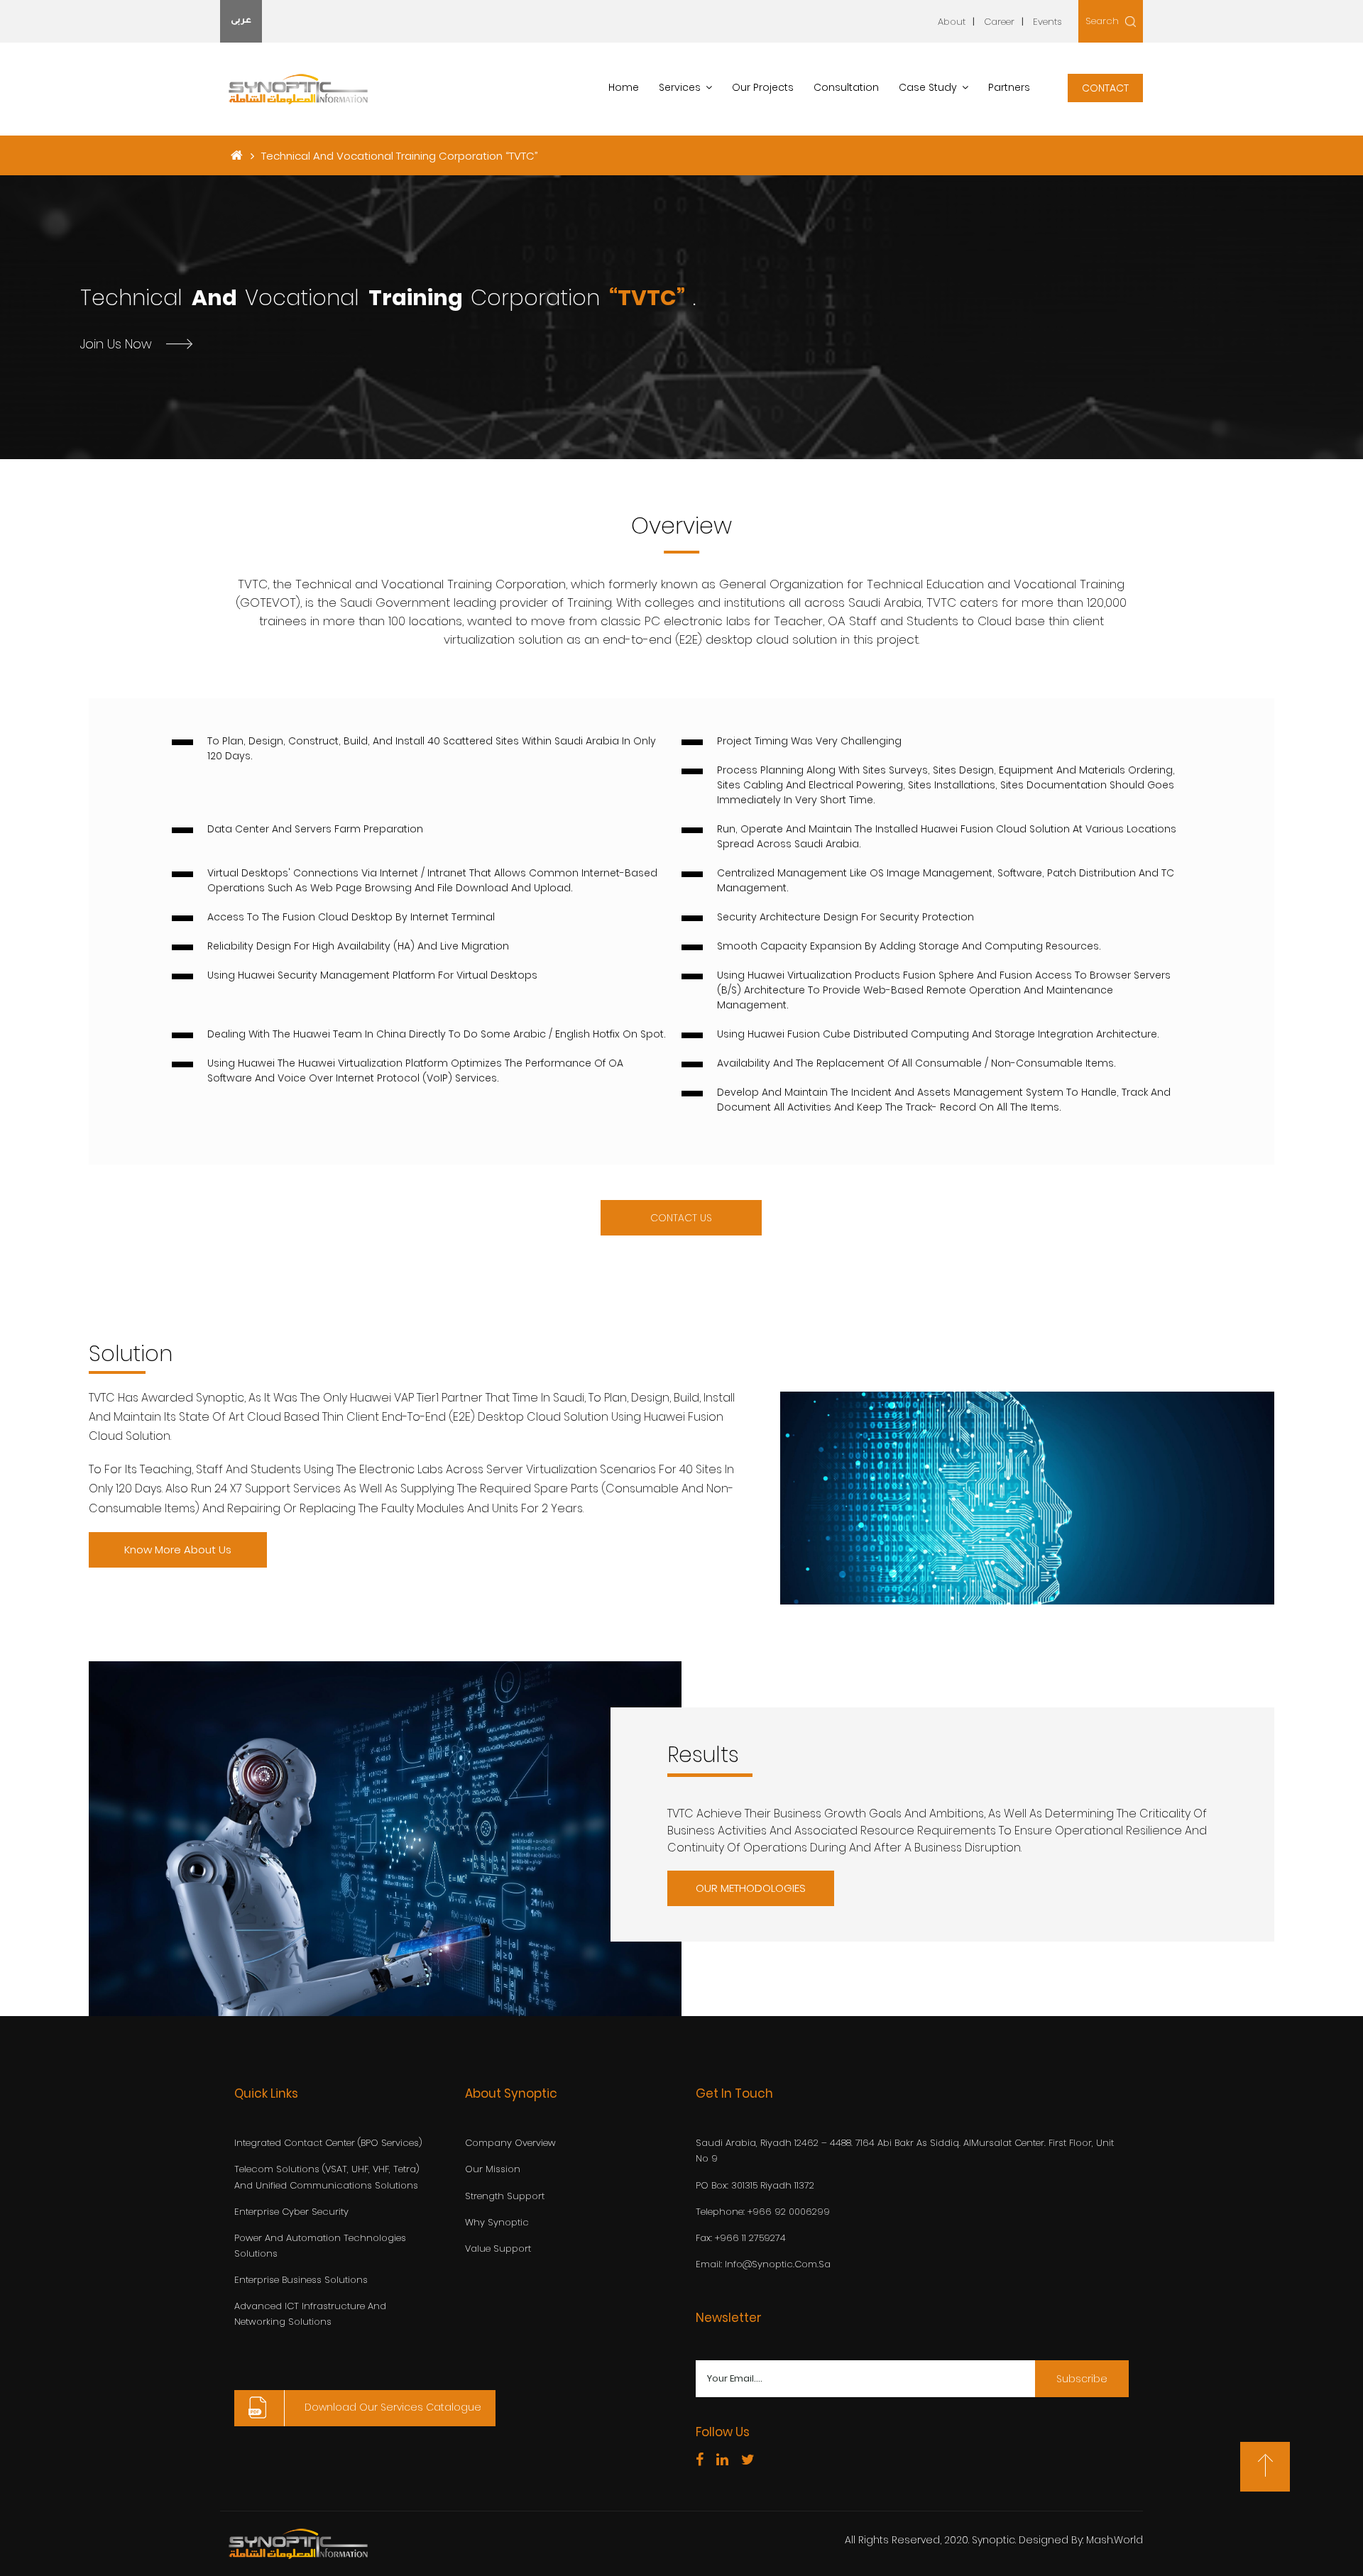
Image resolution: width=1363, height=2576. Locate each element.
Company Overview (510, 2143)
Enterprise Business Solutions (301, 2280)
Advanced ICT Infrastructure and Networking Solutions (310, 2314)
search (1104, 21)
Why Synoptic (497, 2222)
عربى (241, 21)
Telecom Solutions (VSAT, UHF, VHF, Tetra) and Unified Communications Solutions (327, 2177)
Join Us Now (116, 343)
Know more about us (178, 1550)
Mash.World (1115, 2540)
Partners (1009, 87)
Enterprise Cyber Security (291, 2212)
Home (624, 87)
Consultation (846, 87)
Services (680, 87)
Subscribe (1082, 2379)
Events (1047, 22)
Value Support (498, 2249)
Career (999, 22)
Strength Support (505, 2196)
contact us (681, 1218)
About (952, 22)
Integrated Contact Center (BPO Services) (328, 2143)
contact (1105, 88)
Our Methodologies (751, 1888)
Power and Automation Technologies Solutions (320, 2246)
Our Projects (763, 87)
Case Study (928, 87)
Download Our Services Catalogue (392, 2408)
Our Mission (493, 2169)
